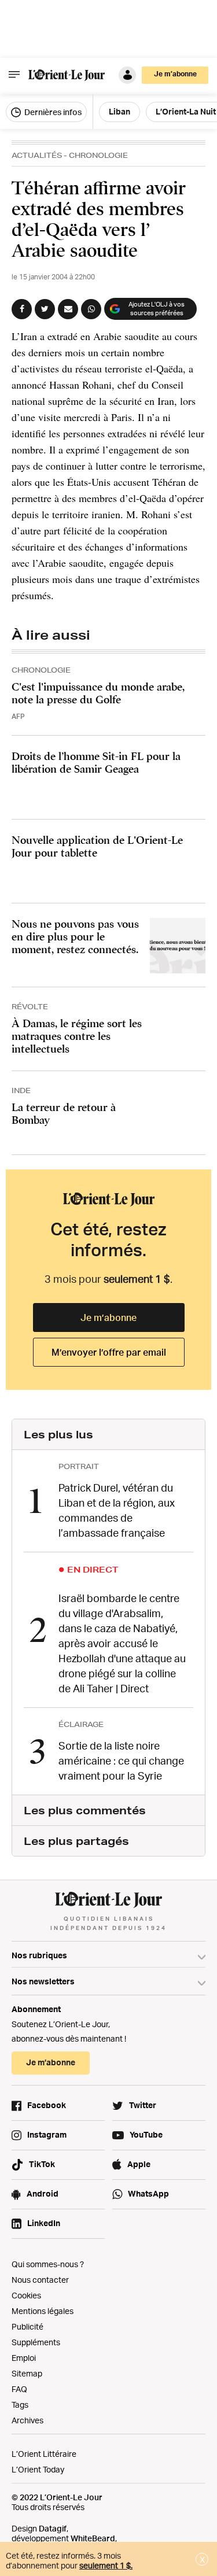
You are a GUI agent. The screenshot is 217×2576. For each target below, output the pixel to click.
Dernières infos (52, 112)
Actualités (37, 155)
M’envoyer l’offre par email (109, 1352)
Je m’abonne (108, 1317)
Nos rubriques (39, 1955)
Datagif (53, 2528)
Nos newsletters (43, 1981)
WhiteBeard (93, 2538)
